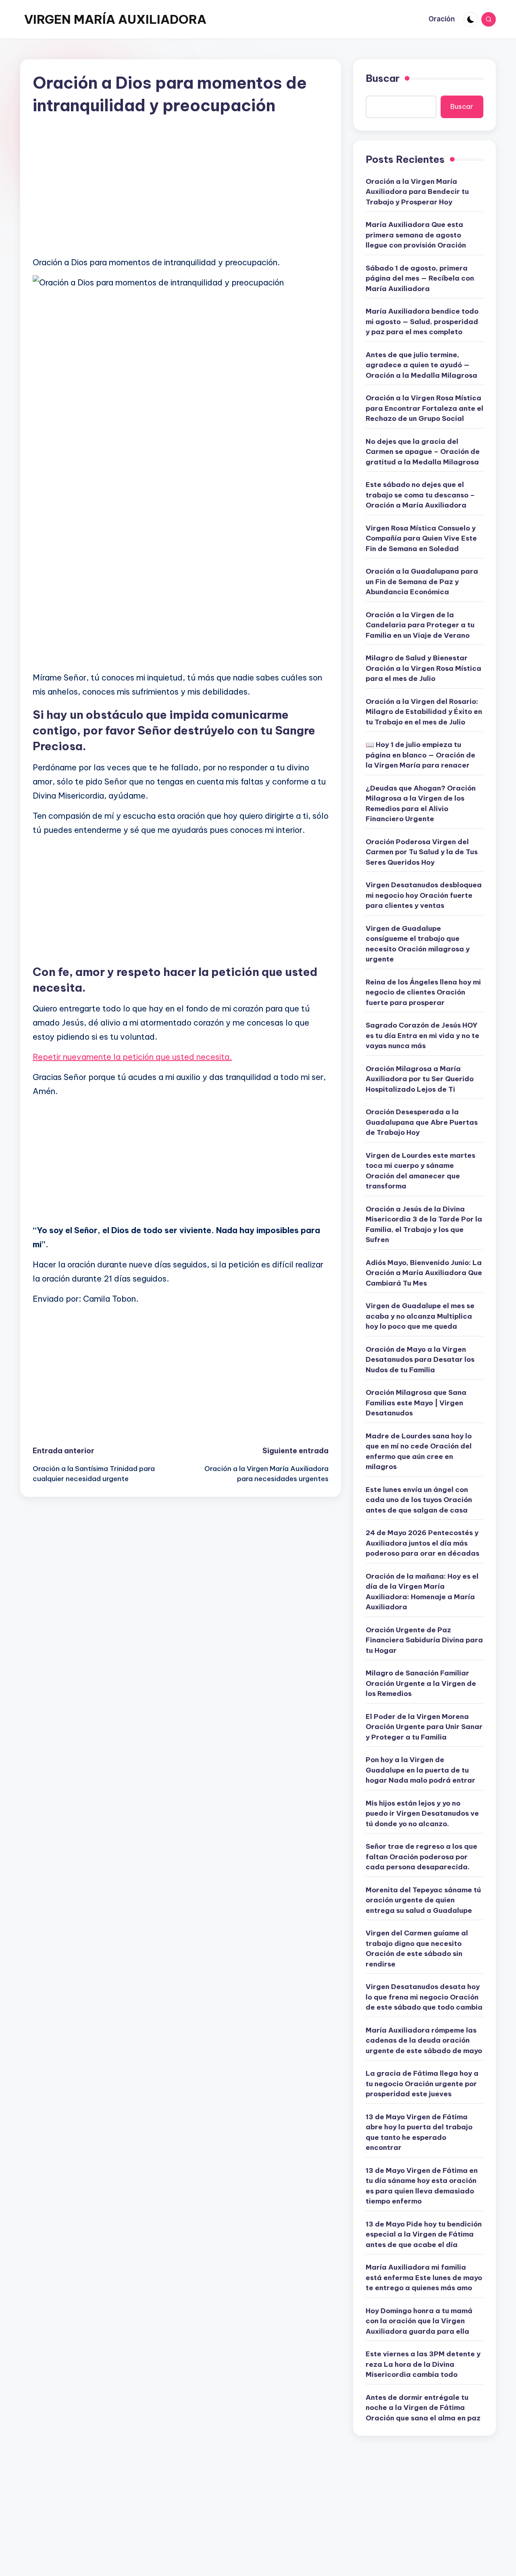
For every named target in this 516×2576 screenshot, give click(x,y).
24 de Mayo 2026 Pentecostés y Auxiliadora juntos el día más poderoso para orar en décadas (422, 1543)
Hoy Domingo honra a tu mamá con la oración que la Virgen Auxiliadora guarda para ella (419, 2321)
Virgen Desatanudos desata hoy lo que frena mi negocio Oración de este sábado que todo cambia (424, 1997)
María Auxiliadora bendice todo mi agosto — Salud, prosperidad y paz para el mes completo (422, 321)
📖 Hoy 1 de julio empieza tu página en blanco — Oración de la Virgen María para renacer (420, 755)
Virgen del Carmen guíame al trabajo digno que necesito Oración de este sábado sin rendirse (417, 1949)
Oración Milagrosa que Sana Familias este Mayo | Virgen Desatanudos (416, 1403)
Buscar (383, 78)
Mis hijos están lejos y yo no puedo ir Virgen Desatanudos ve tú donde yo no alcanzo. (422, 1813)
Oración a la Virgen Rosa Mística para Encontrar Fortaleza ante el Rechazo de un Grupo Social (424, 408)
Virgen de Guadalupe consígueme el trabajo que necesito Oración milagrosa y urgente (418, 944)
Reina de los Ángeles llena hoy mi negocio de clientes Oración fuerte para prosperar (423, 992)
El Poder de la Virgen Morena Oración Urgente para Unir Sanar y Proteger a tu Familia (424, 1727)
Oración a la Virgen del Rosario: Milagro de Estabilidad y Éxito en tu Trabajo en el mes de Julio (424, 712)
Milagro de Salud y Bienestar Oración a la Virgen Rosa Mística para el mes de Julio (423, 668)
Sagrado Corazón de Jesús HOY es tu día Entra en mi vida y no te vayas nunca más (422, 1035)
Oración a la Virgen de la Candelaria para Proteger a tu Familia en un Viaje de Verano (420, 625)
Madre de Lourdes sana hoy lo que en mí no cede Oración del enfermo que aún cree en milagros (419, 1451)
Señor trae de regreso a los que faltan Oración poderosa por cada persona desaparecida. (421, 1857)
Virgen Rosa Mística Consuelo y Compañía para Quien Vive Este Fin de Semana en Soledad (421, 538)
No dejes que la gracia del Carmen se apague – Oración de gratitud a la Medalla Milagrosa (423, 452)
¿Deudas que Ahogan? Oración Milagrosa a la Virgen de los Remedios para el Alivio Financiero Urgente (421, 804)
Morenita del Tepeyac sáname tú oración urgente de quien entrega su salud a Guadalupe (423, 1900)
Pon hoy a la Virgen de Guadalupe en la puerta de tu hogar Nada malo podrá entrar (420, 1770)
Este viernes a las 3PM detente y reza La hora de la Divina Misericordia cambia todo (423, 2364)
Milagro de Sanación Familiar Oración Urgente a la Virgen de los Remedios (421, 1683)
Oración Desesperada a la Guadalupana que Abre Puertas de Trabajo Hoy (422, 1122)
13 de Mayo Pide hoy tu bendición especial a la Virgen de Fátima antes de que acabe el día (424, 2234)
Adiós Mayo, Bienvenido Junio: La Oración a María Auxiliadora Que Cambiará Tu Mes (424, 1273)
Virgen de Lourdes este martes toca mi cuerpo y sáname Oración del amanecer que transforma (420, 1171)
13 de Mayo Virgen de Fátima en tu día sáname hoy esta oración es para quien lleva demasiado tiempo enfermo (422, 2186)
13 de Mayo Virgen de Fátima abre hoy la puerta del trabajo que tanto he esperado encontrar (419, 2132)
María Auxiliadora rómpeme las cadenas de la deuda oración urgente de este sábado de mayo (424, 2040)
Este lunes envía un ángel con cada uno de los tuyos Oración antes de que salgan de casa (419, 1500)
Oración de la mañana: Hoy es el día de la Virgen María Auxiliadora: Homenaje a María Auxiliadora (422, 1592)
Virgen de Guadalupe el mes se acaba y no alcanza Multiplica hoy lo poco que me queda (420, 1316)
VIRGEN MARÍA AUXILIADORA (115, 19)
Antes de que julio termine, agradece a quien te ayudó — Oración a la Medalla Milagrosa (421, 365)
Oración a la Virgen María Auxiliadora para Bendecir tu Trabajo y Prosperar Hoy (417, 192)
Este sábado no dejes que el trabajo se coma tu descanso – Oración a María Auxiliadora (420, 495)
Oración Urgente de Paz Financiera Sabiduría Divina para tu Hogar (424, 1640)
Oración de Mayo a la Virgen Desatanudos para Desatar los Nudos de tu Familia (420, 1360)
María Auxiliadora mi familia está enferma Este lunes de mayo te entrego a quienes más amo (424, 2277)
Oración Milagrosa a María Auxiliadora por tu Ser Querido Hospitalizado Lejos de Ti (420, 1079)
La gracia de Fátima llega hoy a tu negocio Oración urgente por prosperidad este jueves (422, 2084)
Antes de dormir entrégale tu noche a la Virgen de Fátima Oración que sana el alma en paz (423, 2408)
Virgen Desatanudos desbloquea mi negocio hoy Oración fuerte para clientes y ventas (424, 895)
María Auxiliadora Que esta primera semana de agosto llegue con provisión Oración (416, 235)
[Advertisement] (181, 193)
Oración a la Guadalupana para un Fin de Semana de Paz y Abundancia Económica (422, 582)
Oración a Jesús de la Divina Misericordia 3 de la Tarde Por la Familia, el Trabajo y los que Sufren (424, 1225)
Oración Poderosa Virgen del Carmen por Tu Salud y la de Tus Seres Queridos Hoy (422, 852)
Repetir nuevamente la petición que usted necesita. (132, 1057)
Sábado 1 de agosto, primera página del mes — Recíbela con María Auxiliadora (420, 278)
